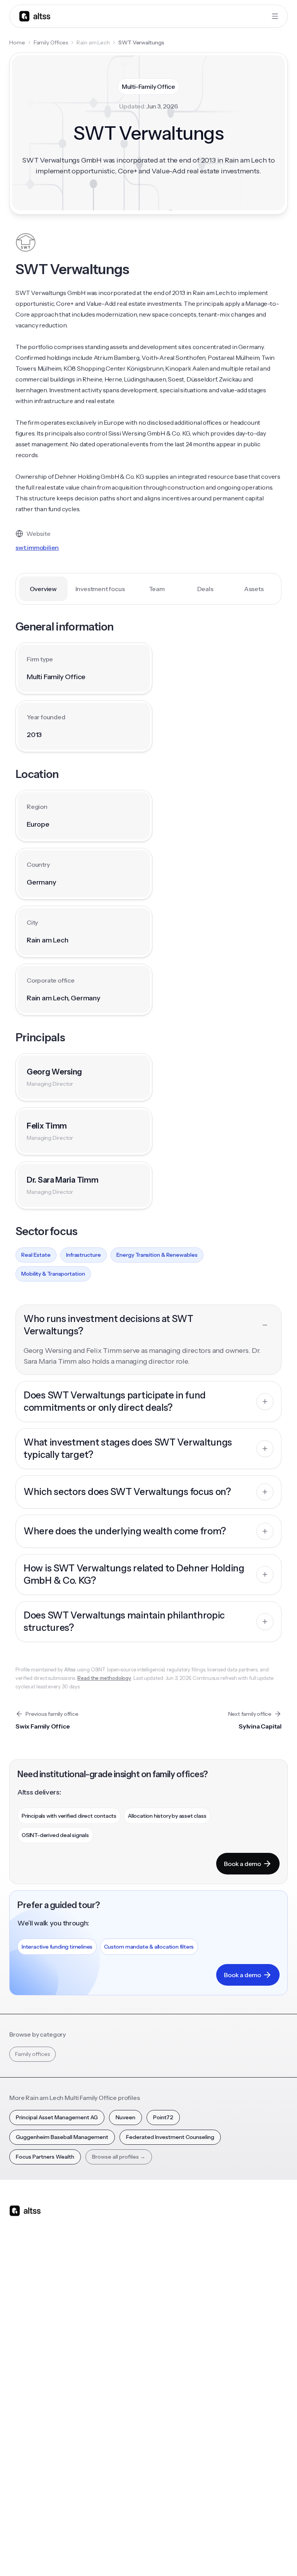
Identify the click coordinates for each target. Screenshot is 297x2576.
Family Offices (51, 42)
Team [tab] (157, 589)
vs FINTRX (118, 2357)
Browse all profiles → (119, 2157)
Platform (20, 2316)
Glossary (20, 2488)
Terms (187, 2556)
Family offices (32, 2054)
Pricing (18, 2370)
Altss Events (219, 2357)
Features (20, 2330)
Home (17, 42)
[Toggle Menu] (275, 16)
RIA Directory (26, 2461)
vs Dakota (117, 2370)
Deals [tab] (205, 589)
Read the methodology (104, 1678)
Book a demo (242, 1864)
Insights (210, 2330)
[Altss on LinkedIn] (38, 2272)
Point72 (163, 2117)
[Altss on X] (18, 2272)
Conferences (218, 2343)
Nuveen (125, 2117)
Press (112, 2475)
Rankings (20, 2434)
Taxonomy (23, 2502)
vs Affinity (117, 2384)
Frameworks (25, 2515)
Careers (115, 2488)
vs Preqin (117, 2330)
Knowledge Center (225, 2370)
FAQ (206, 2384)
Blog (207, 2316)
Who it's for (23, 2343)
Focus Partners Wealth (45, 2157)
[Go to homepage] (35, 16)
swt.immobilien (37, 547)
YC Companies (28, 2475)
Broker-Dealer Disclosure (259, 2556)
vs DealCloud (122, 2397)
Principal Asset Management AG (57, 2117)
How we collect (125, 2448)
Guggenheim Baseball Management (62, 2137)
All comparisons (125, 2316)
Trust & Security (125, 2556)
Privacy (162, 2556)
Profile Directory (30, 2448)
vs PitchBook (121, 2343)
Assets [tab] (254, 589)
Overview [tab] (43, 589)
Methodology (122, 2461)
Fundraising (24, 2357)
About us (116, 2434)
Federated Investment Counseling (170, 2137)
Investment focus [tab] (100, 589)
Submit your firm (126, 2502)
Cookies (212, 2556)
